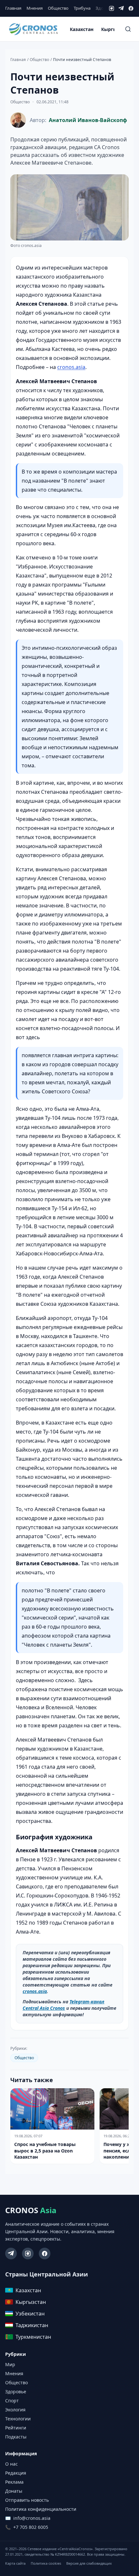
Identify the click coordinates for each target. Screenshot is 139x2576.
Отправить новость (27, 2500)
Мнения (35, 8)
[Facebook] (131, 8)
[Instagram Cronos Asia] (28, 2254)
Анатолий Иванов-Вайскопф (88, 120)
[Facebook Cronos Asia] (45, 2254)
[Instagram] (112, 8)
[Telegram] (121, 8)
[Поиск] (128, 29)
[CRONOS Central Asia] (33, 29)
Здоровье (16, 2392)
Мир (10, 2364)
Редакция (16, 2473)
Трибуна (82, 8)
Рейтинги (16, 2428)
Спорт (12, 2401)
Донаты (14, 2491)
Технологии (18, 2419)
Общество (58, 8)
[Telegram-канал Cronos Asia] (11, 2254)
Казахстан (82, 29)
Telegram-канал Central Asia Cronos (64, 2005)
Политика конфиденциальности (41, 2509)
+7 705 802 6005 (31, 2527)
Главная (13, 8)
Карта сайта (15, 2563)
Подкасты (16, 2437)
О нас (11, 2464)
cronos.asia (71, 367)
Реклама (14, 2482)
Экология (15, 2410)
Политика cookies (46, 2563)
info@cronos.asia (32, 2518)
